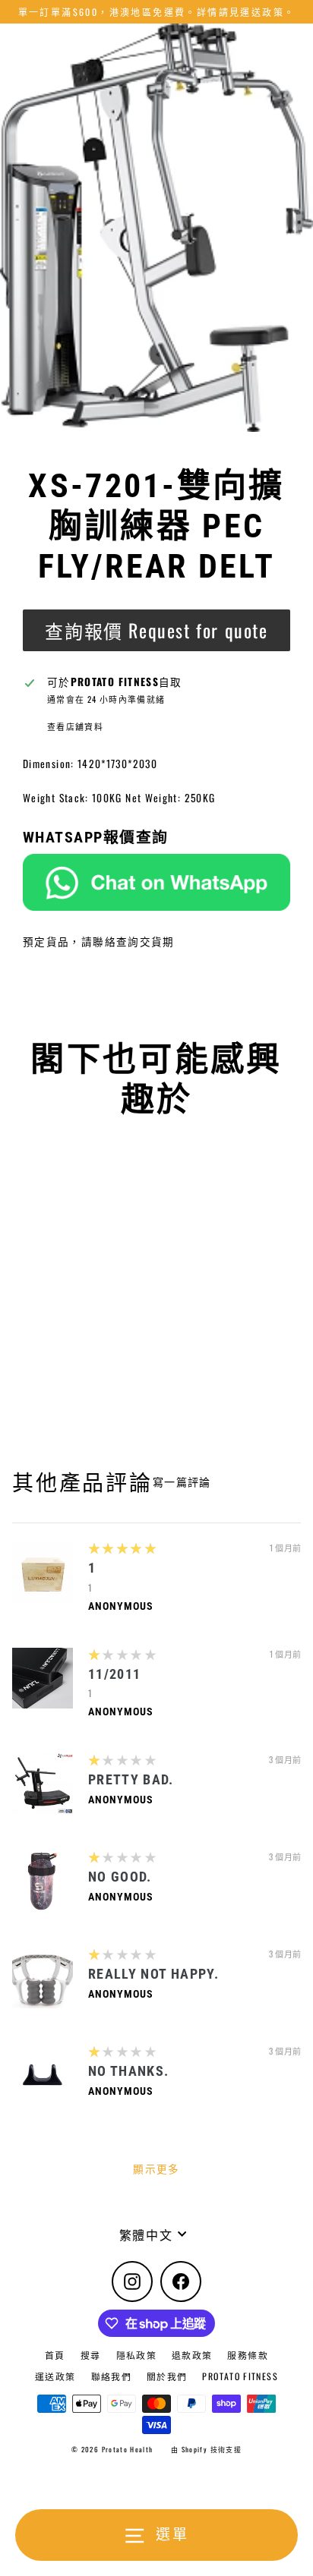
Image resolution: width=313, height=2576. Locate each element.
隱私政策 (136, 2355)
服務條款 (247, 2355)
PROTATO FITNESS (240, 2376)
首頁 (55, 2355)
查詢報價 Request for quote (156, 630)
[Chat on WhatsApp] (156, 882)
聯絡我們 (111, 2376)
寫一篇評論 (182, 1482)
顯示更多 (156, 2168)
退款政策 (192, 2355)
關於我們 (167, 2376)
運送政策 (55, 2376)
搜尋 (91, 2355)
